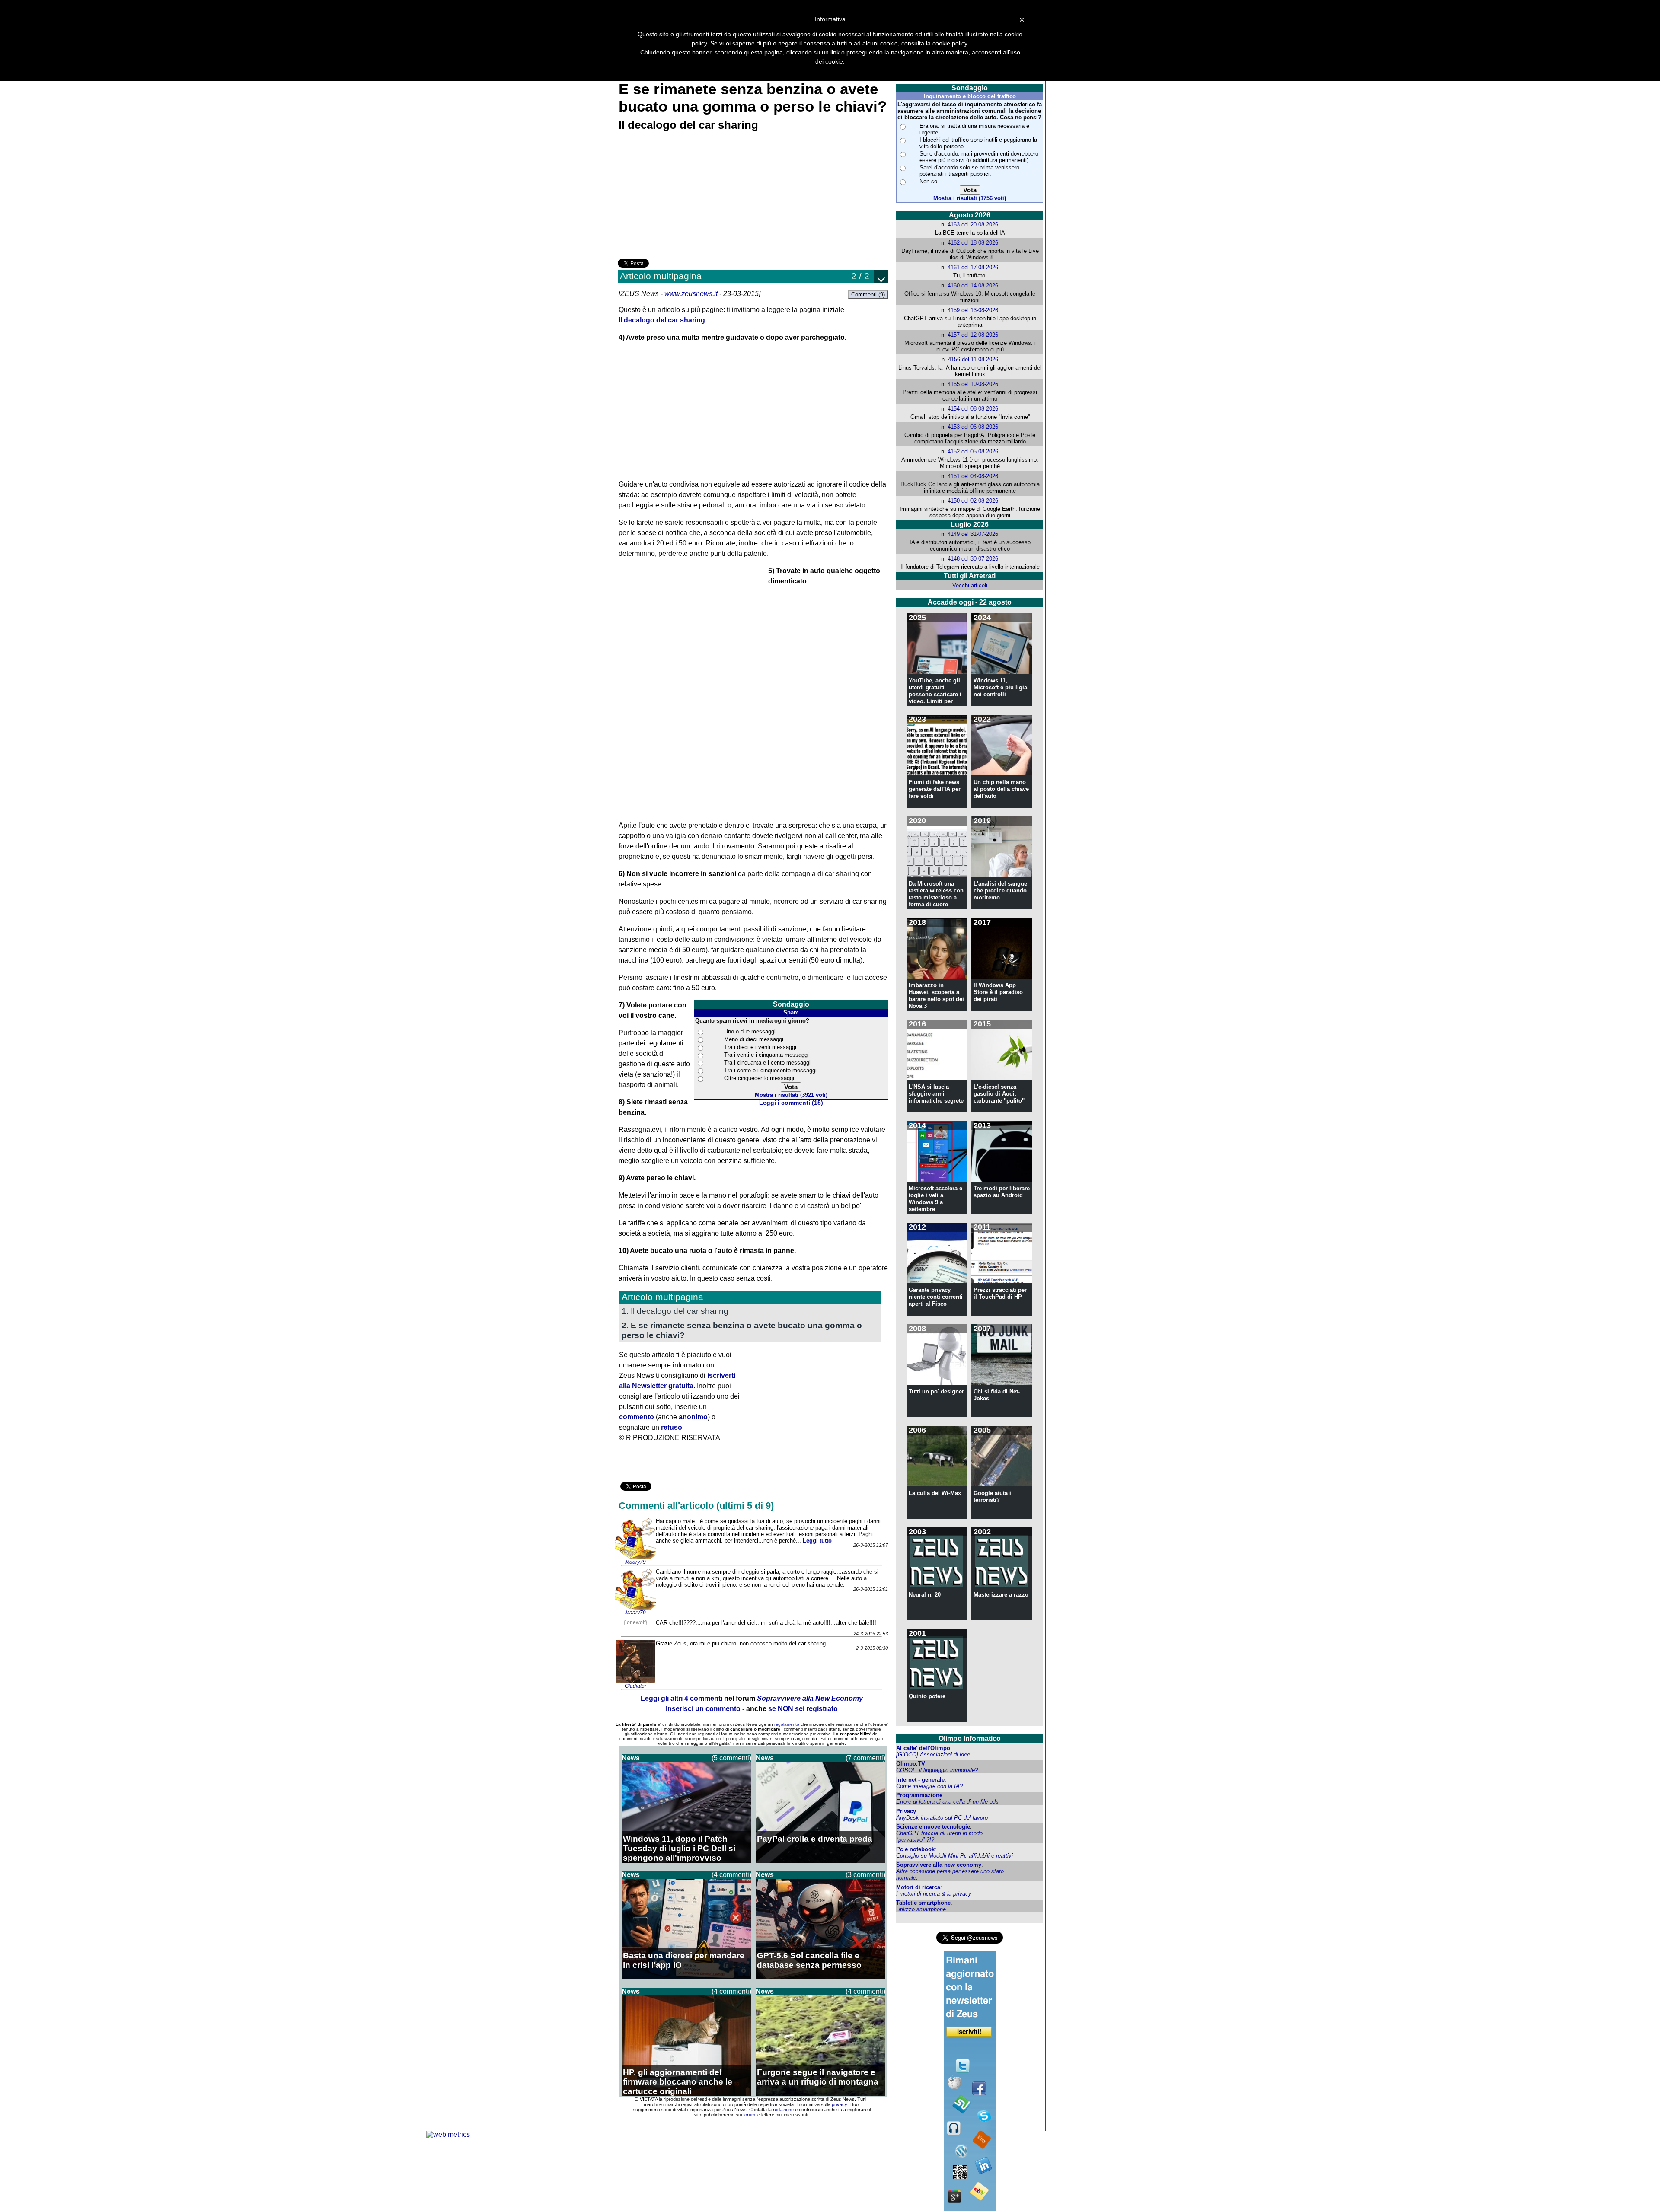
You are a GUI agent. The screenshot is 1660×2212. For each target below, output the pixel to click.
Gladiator (635, 1686)
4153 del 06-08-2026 (973, 427)
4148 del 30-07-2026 (973, 559)
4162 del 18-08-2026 (973, 243)
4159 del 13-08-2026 (973, 310)
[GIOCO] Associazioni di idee (933, 1755)
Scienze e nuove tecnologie (933, 1827)
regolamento (787, 1724)
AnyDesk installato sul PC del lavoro (942, 1818)
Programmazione (919, 1795)
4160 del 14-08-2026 (973, 285)
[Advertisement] (683, 196)
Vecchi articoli (970, 585)
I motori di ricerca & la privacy (934, 1894)
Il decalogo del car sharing (662, 320)
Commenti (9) (868, 295)
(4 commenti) (731, 1875)
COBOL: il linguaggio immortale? (937, 1770)
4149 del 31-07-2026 (973, 534)
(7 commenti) (865, 1758)
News (631, 1758)
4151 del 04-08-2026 (973, 476)
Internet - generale (920, 1780)
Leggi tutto (817, 1541)
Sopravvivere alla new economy (939, 1865)
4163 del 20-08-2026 (973, 225)
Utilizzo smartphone (921, 1909)
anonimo (693, 1417)
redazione (783, 2110)
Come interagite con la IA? (929, 1786)
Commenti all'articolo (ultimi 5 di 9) (696, 1506)
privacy (839, 2104)
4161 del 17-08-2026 (973, 267)
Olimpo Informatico (970, 1739)
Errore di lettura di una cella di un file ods (947, 1802)
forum (749, 2115)
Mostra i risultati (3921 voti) (791, 1095)
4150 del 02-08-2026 (973, 501)
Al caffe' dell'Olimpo (923, 1748)
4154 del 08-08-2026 (973, 409)
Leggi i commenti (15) (791, 1103)
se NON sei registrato (803, 1709)
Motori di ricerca (918, 1887)
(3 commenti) (865, 1875)
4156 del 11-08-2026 (973, 359)
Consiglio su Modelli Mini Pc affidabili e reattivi (954, 1856)
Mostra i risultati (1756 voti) (970, 198)
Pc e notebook (915, 1849)
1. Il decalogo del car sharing (675, 1311)
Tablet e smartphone (923, 1903)
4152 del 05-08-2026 (973, 451)
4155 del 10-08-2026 (973, 384)
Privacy (906, 1811)
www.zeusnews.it (691, 294)
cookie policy (950, 43)
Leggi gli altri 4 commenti (682, 1698)
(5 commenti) (731, 1758)
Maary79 (635, 1562)
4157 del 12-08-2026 (973, 335)
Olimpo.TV (911, 1764)
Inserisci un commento (703, 1709)
